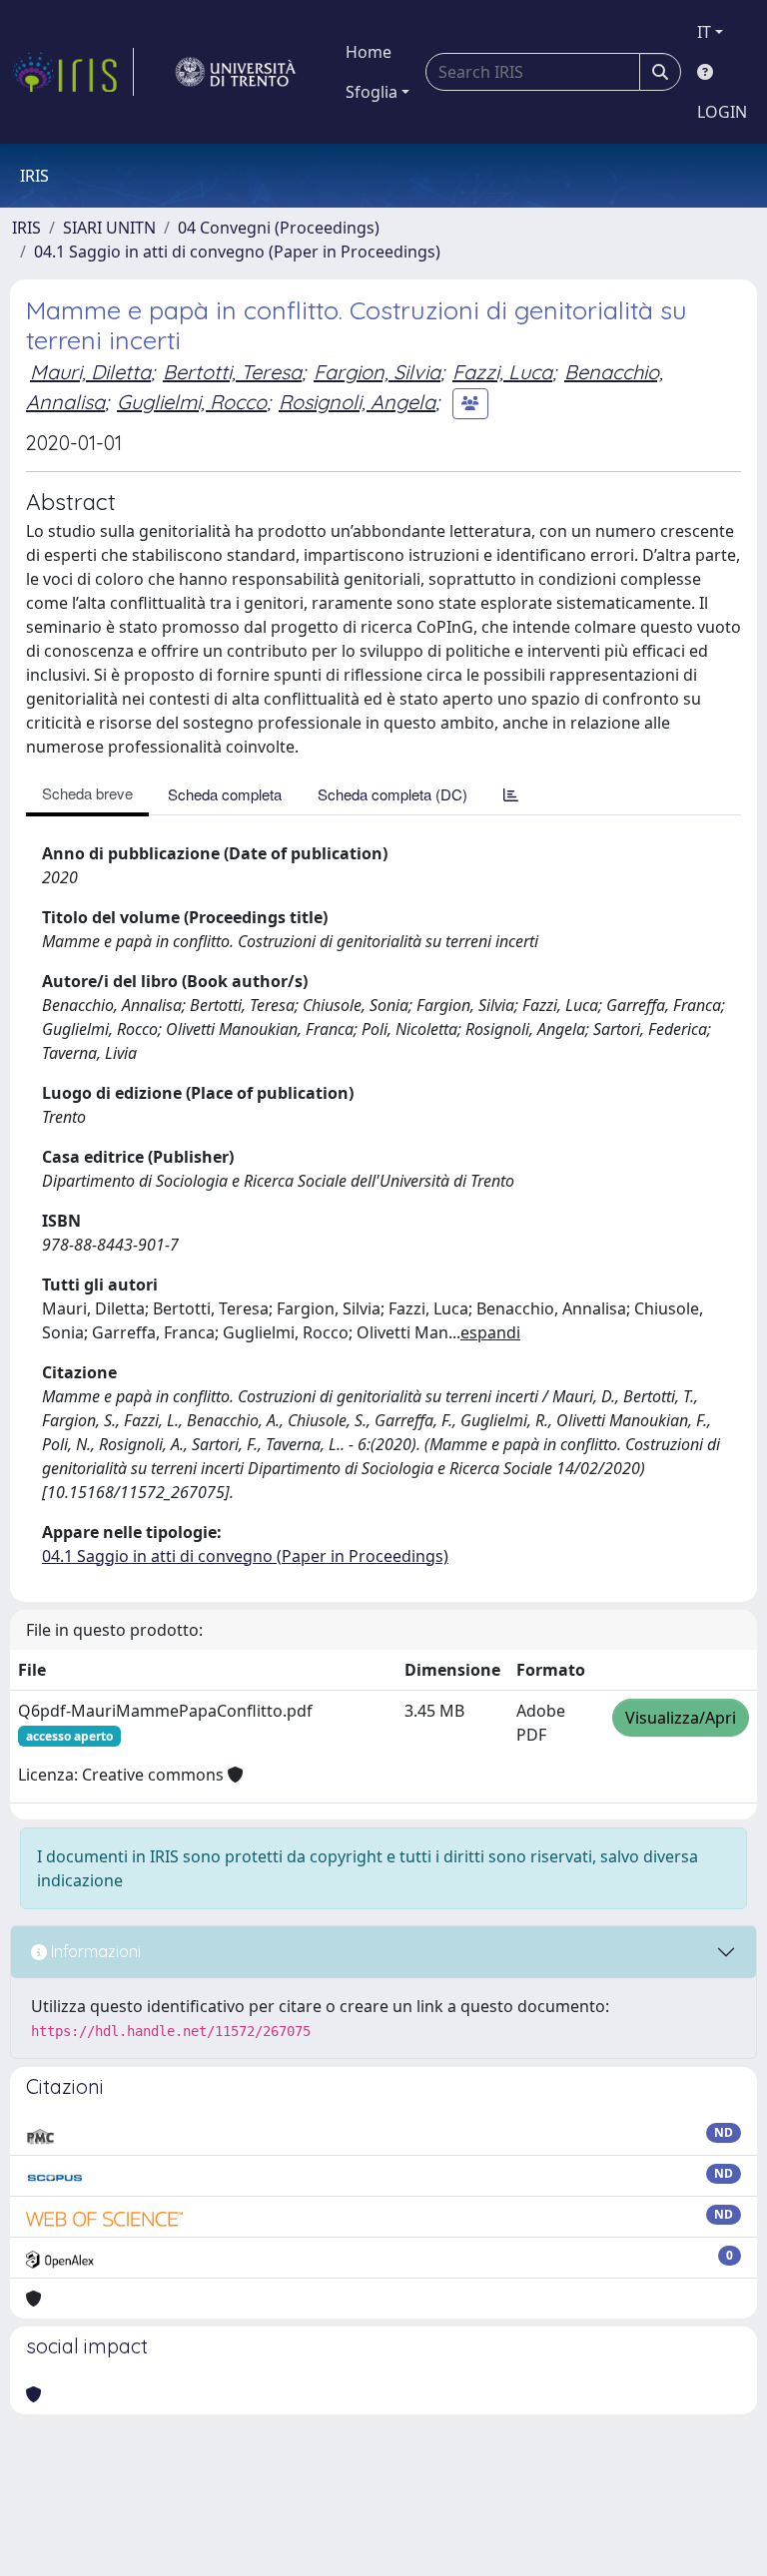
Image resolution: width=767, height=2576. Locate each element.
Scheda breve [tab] (87, 793)
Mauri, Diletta (90, 372)
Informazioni (94, 1951)
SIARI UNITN (109, 228)
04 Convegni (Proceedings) (279, 228)
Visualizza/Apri (681, 1718)
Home (369, 52)
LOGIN (722, 112)
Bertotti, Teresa (232, 372)
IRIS (26, 228)
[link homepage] (73, 72)
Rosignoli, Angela (357, 402)
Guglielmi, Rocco (192, 402)
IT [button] (704, 32)
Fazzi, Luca (502, 372)
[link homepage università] (236, 72)
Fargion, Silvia (377, 372)
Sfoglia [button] (372, 92)
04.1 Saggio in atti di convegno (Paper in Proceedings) (237, 252)
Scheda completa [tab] (225, 794)
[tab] (511, 794)
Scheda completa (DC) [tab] (392, 794)
